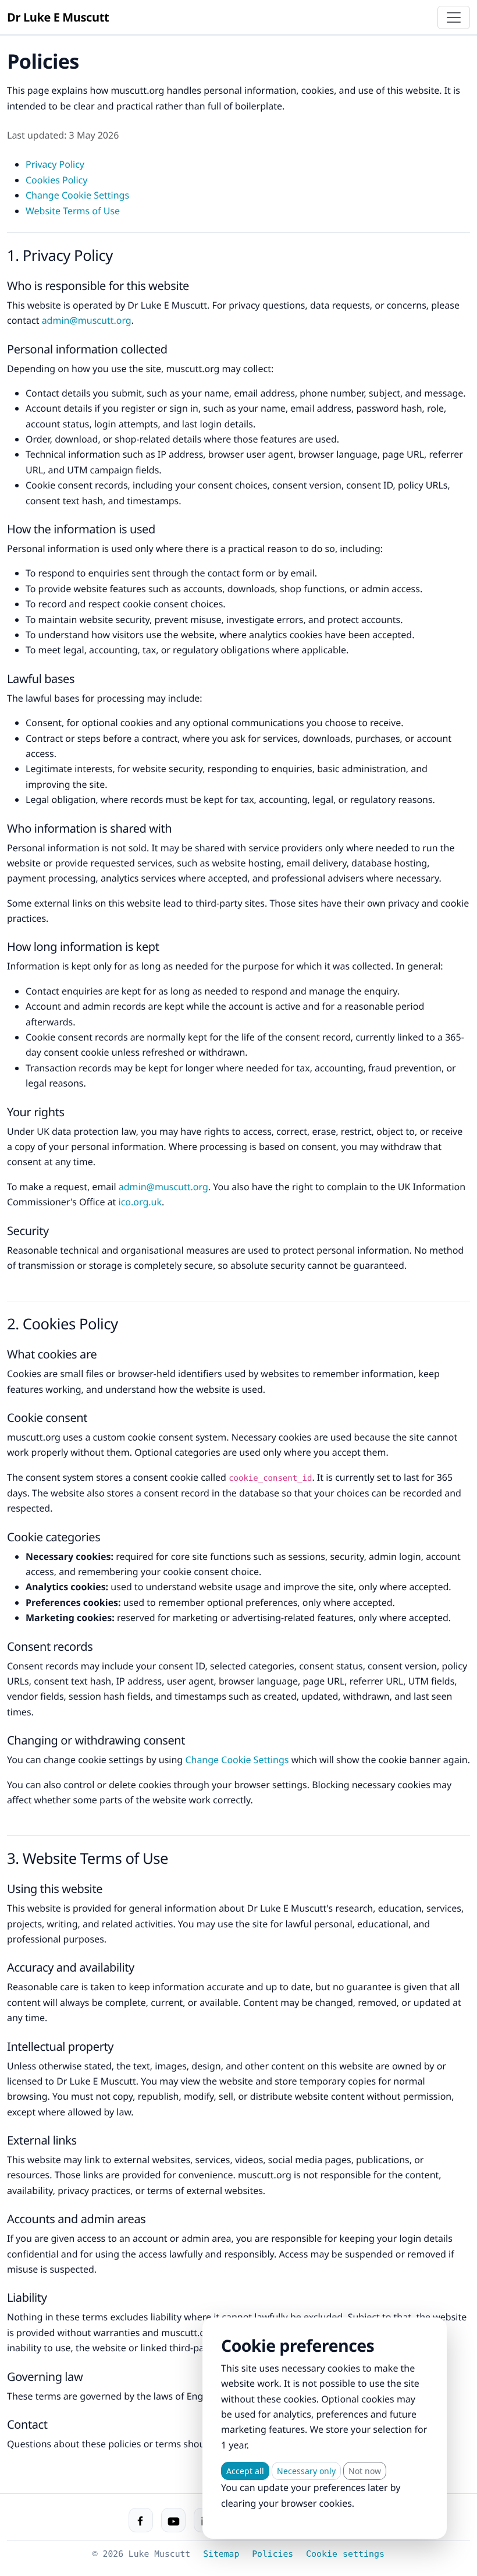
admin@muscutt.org (87, 320)
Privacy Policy (55, 164)
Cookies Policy (56, 180)
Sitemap (221, 2554)
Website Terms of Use (73, 211)
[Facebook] (141, 2520)
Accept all (245, 2471)
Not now (365, 2471)
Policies (273, 2554)
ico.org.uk (140, 1202)
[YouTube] (173, 2520)
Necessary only (306, 2471)
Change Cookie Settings (77, 195)
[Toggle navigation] (454, 17)
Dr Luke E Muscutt (58, 17)
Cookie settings (345, 2554)
